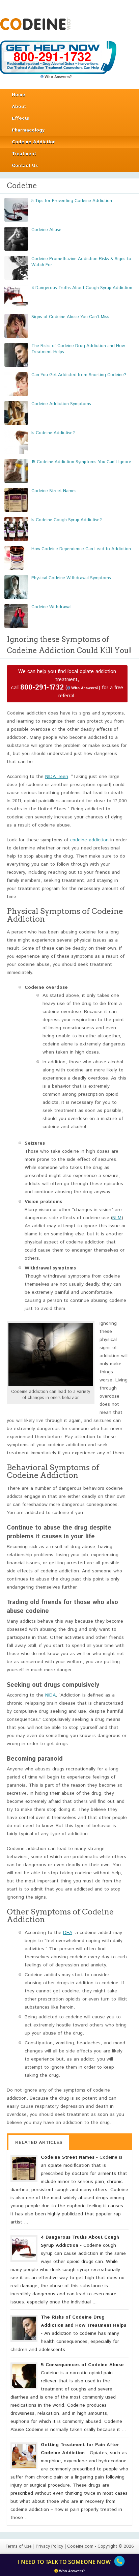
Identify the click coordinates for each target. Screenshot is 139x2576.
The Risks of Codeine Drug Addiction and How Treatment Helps (78, 349)
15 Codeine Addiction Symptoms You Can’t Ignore (81, 462)
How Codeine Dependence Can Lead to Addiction (81, 549)
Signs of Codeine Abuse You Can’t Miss (70, 317)
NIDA (50, 1695)
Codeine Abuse (46, 230)
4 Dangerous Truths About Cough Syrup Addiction (82, 288)
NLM (117, 1218)
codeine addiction (89, 840)
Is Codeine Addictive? (53, 433)
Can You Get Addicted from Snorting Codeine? (79, 375)
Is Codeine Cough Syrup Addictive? (67, 520)
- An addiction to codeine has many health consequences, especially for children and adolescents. (68, 2333)
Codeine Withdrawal (51, 607)
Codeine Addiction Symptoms (61, 404)
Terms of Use (19, 2546)
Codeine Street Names (54, 491)
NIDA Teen (57, 777)
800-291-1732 (42, 688)
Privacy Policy (49, 2546)
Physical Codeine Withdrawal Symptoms (71, 578)
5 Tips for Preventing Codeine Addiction (72, 201)
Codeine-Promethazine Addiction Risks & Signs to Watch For (81, 262)
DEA (68, 1933)
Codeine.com (35, 24)
